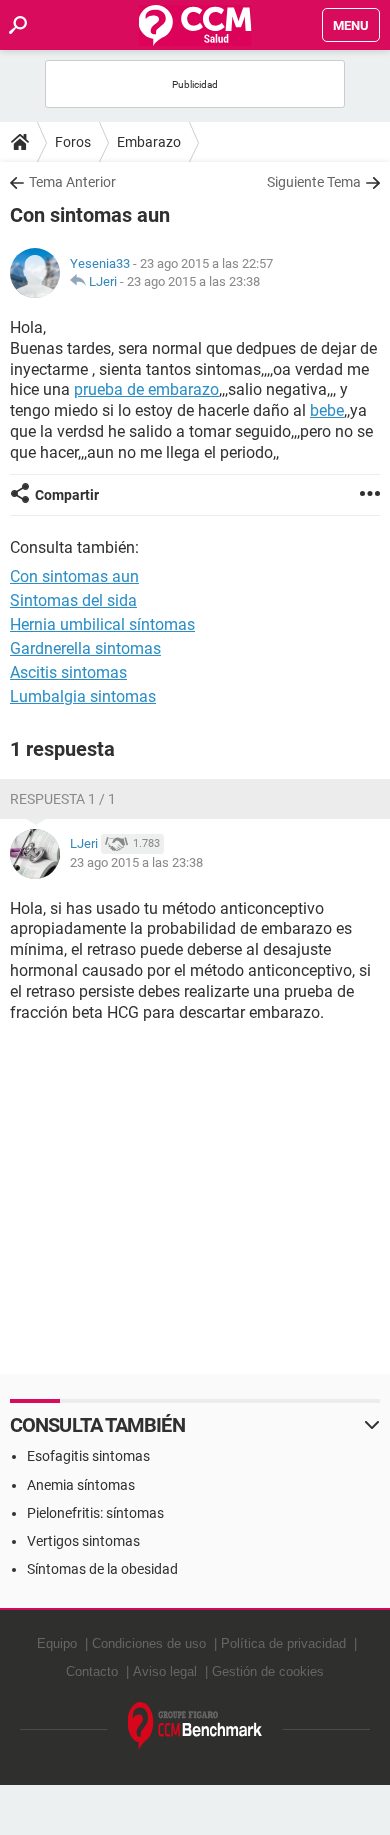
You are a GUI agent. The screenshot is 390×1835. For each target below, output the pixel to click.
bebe (327, 410)
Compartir (67, 495)
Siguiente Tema (314, 182)
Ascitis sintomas (68, 672)
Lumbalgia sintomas (83, 696)
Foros (73, 142)
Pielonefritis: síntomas (95, 1513)
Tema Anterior (72, 182)
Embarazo (149, 142)
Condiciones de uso (149, 1643)
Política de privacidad (283, 1643)
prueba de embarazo (146, 389)
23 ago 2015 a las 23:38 (193, 281)
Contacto (92, 1671)
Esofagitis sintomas (88, 1456)
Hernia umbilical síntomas (102, 624)
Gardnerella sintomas (85, 648)
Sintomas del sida (73, 600)
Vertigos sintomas (83, 1541)
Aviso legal (165, 1671)
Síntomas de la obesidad (102, 1569)
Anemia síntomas (81, 1485)
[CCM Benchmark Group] (195, 1726)
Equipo (57, 1643)
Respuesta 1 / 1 (63, 799)
